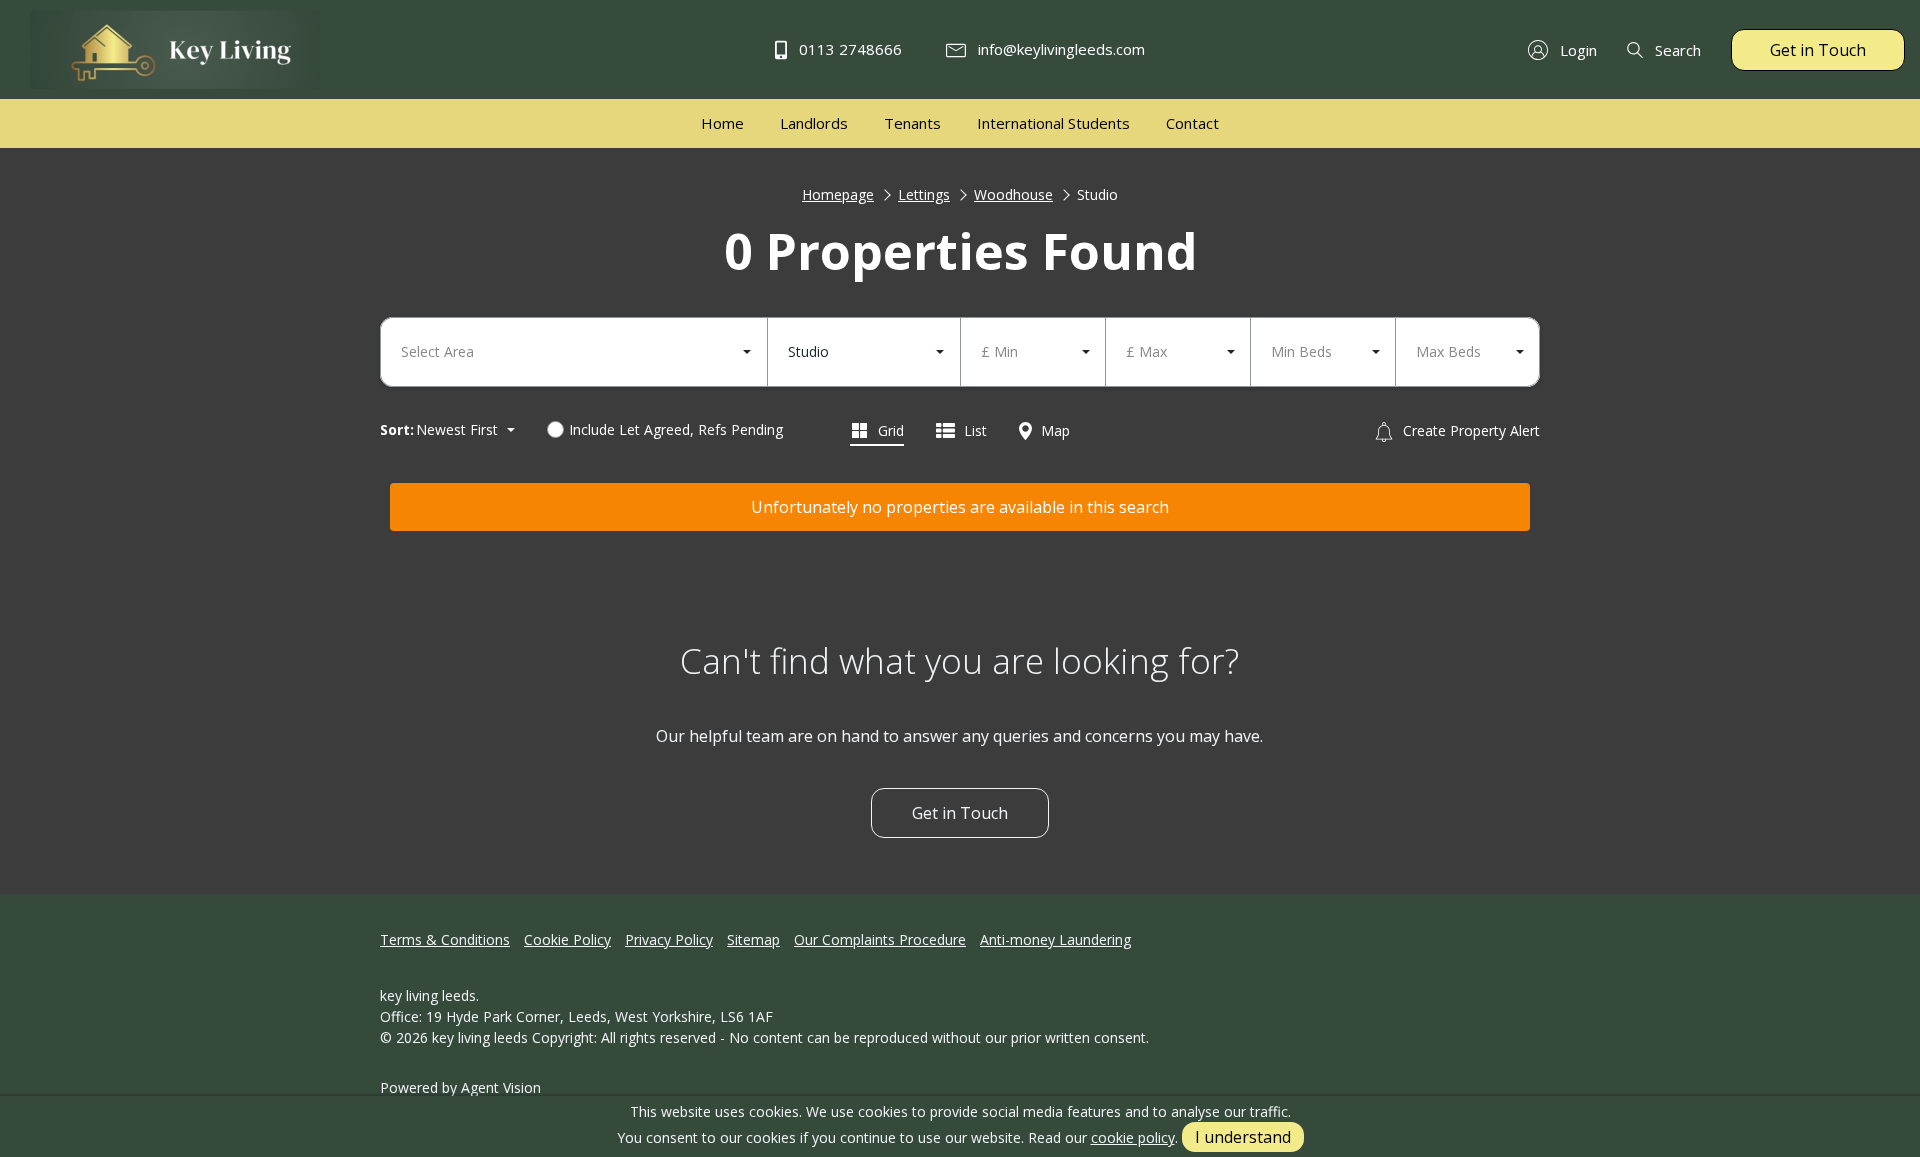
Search (1676, 50)
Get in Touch (1818, 50)
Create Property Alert (1469, 430)
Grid (889, 430)
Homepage (838, 194)
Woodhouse (1013, 194)
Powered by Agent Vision (460, 1087)
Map (1053, 430)
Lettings (924, 194)
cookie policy (1133, 1137)
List (973, 430)
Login (1576, 50)
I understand (1243, 1137)
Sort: (397, 429)
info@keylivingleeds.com (1059, 49)
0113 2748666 (848, 49)
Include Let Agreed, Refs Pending (676, 429)
